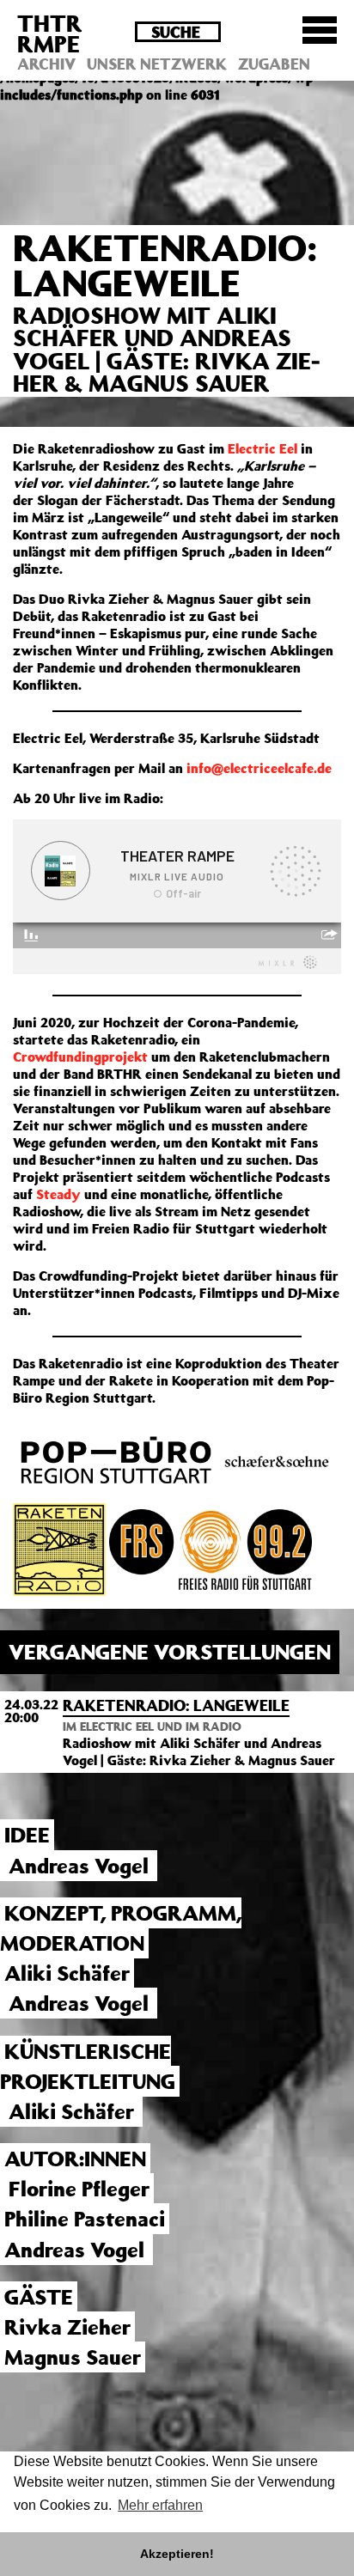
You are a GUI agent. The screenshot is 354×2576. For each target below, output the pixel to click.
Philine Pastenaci (85, 2219)
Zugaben (274, 64)
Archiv (46, 64)
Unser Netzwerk (157, 64)
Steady (58, 1194)
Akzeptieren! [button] (177, 2554)
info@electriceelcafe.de (259, 768)
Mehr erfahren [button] (160, 2505)
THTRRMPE (50, 33)
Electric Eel (262, 448)
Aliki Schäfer (67, 1973)
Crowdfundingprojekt (80, 1057)
